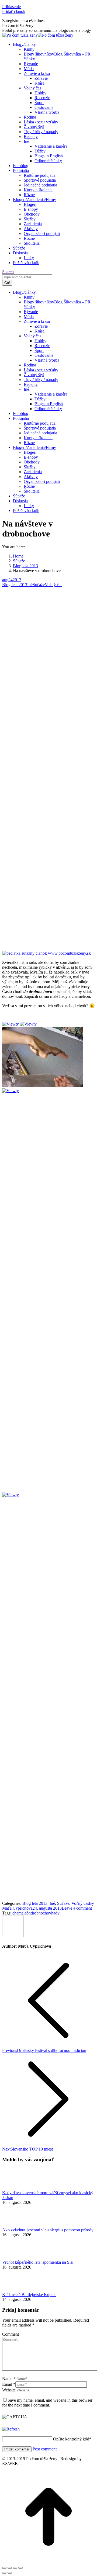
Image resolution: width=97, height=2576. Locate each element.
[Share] (10, 2568)
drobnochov (41, 1913)
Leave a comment (77, 1908)
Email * (9, 2384)
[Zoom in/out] (20, 2568)
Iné (30, 585)
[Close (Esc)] (4, 2568)
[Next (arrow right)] (10, 2573)
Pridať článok (14, 11)
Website (9, 2390)
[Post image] (17, 2188)
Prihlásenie (11, 7)
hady (55, 1913)
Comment (11, 2334)
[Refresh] (11, 2429)
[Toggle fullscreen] (15, 2568)
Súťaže (39, 585)
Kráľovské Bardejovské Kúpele (29, 2295)
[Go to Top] (48, 2562)
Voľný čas (53, 585)
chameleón (22, 1913)
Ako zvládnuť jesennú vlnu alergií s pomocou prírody (48, 2230)
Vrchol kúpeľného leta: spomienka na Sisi (38, 2262)
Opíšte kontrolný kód (71, 2439)
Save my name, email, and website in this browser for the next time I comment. (47, 2403)
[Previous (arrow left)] (4, 2573)
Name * (9, 2379)
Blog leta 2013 (15, 585)
